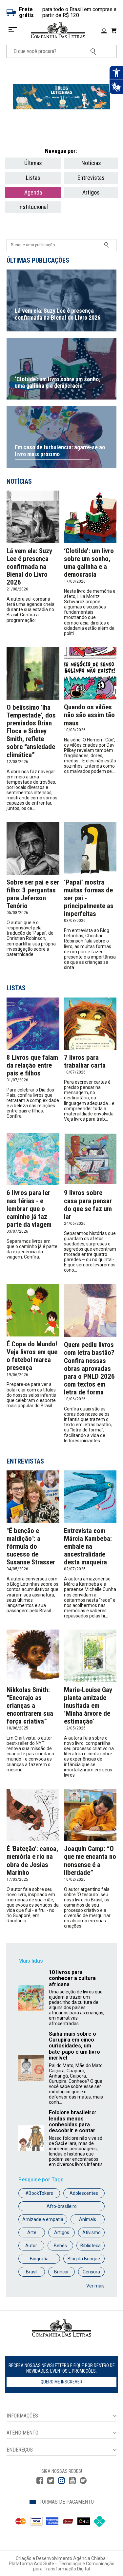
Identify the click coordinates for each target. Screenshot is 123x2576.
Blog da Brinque (84, 2259)
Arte (32, 2232)
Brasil (32, 2272)
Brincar (61, 2272)
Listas (33, 178)
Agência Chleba (89, 2558)
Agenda (33, 192)
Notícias (91, 163)
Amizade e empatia (43, 2219)
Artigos (91, 192)
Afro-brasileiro (62, 2206)
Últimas (33, 163)
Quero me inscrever (61, 2382)
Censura (91, 2272)
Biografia (39, 2259)
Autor (31, 2246)
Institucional (33, 207)
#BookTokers (39, 2193)
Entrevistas (91, 178)
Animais (88, 2219)
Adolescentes (84, 2193)
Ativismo (92, 2232)
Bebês (60, 2246)
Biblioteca (91, 2246)
